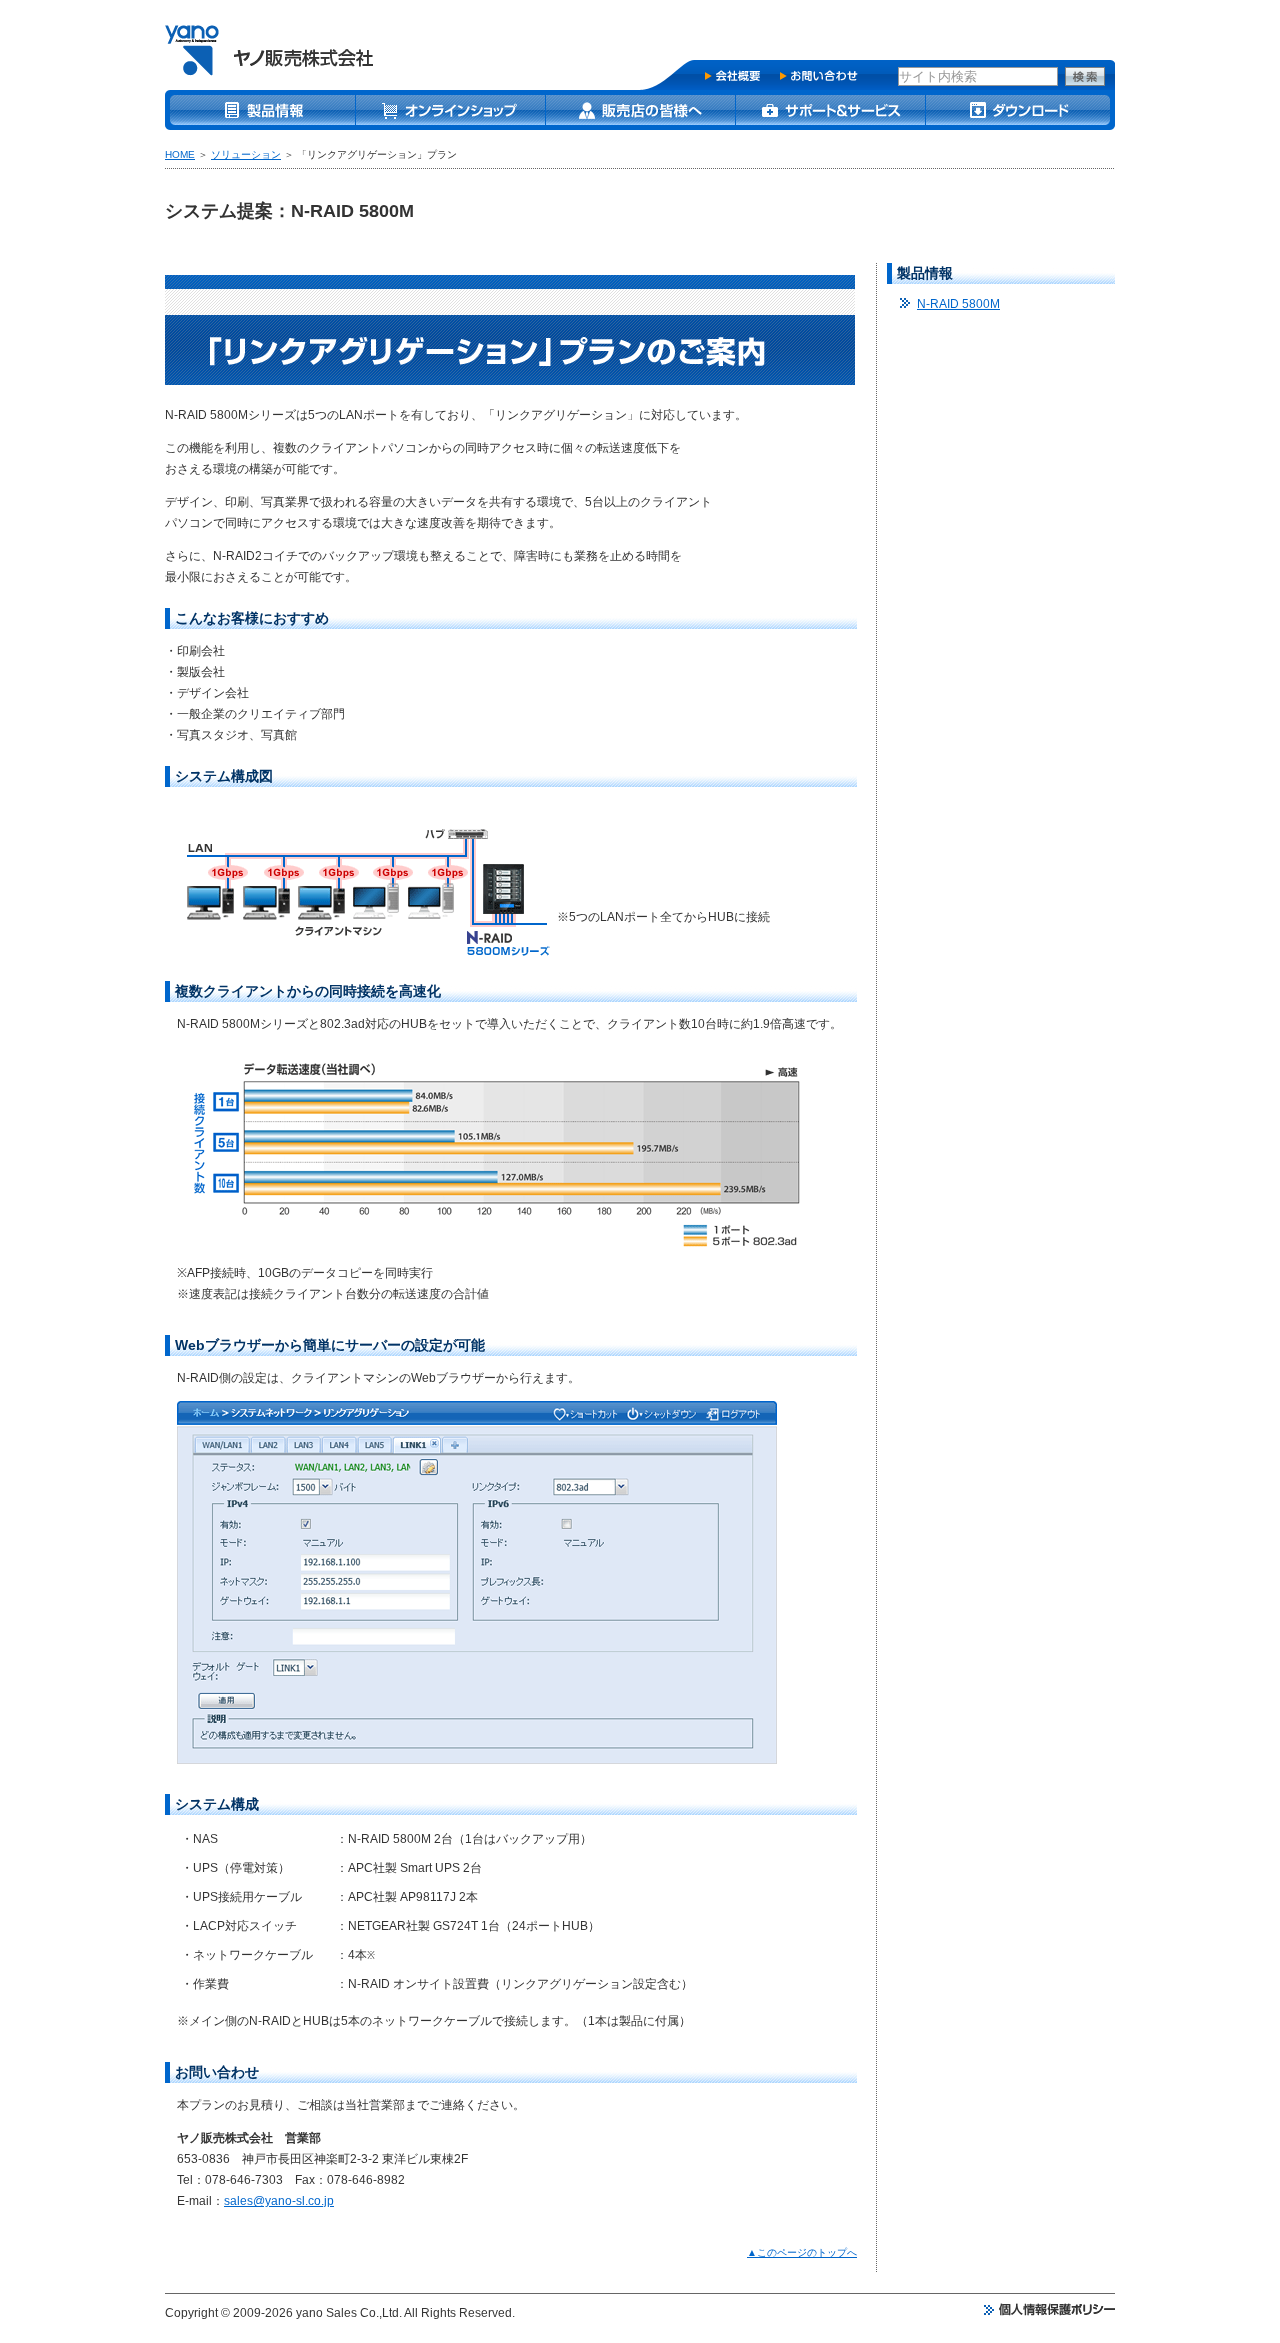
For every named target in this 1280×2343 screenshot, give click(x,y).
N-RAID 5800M (958, 304)
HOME (180, 154)
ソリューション (246, 154)
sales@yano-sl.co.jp (279, 2201)
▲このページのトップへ (802, 2252)
